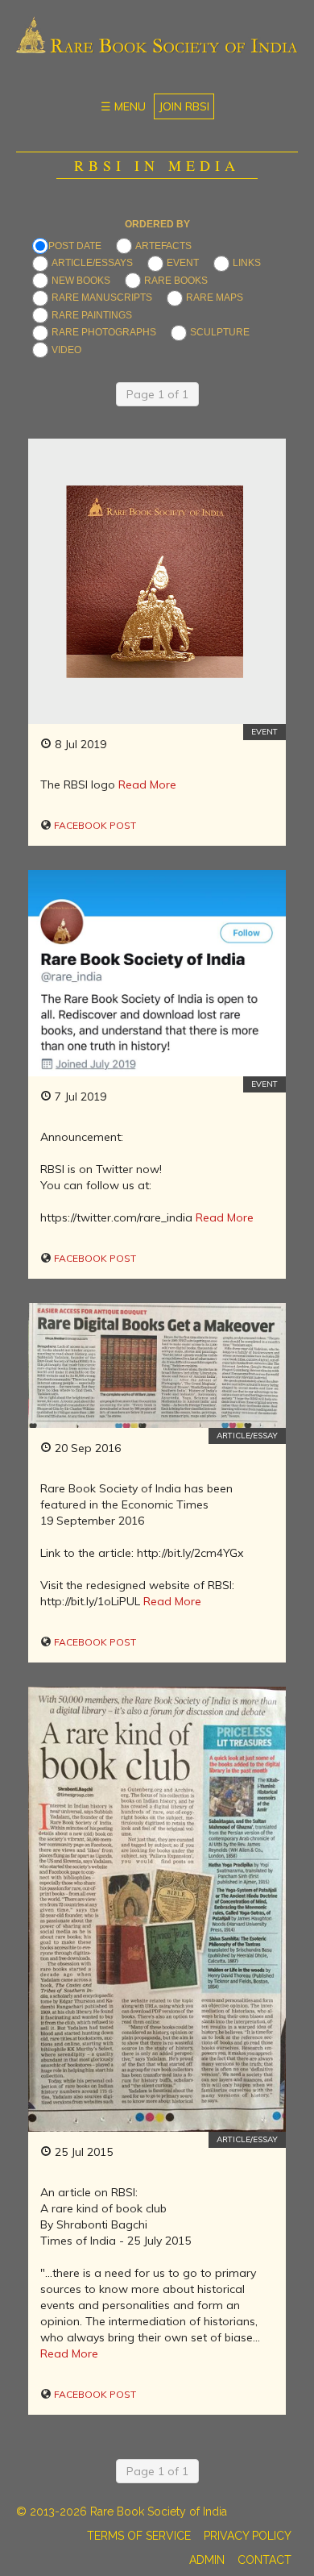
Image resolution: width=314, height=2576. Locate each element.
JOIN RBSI (184, 106)
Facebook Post (94, 825)
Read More (147, 784)
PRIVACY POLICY (248, 2536)
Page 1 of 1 (157, 394)
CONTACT (264, 2560)
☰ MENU (123, 106)
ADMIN (207, 2560)
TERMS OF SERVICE (139, 2536)
